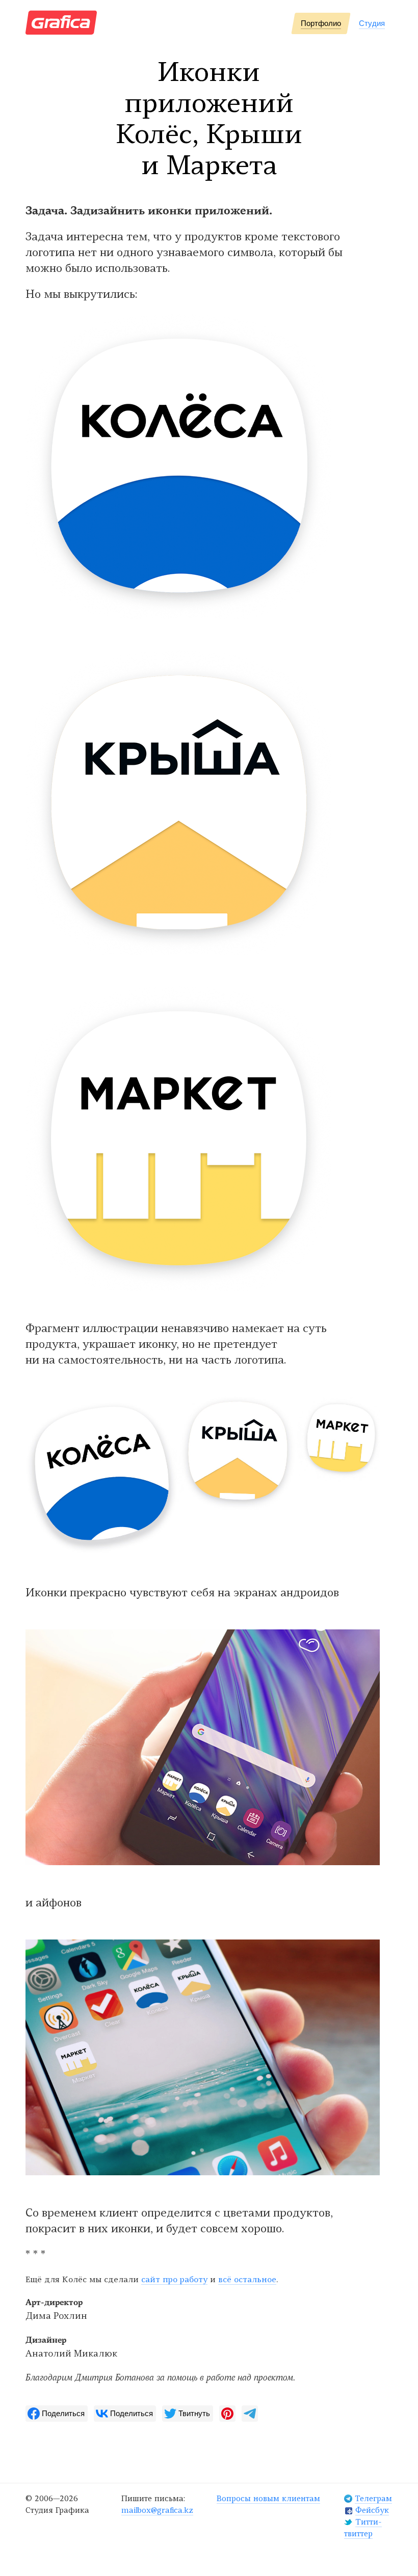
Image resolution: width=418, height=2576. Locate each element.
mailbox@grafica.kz (157, 2511)
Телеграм (373, 2499)
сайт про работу (174, 2280)
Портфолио (321, 23)
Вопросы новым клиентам (268, 2499)
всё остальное (247, 2280)
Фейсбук (372, 2511)
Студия (372, 23)
